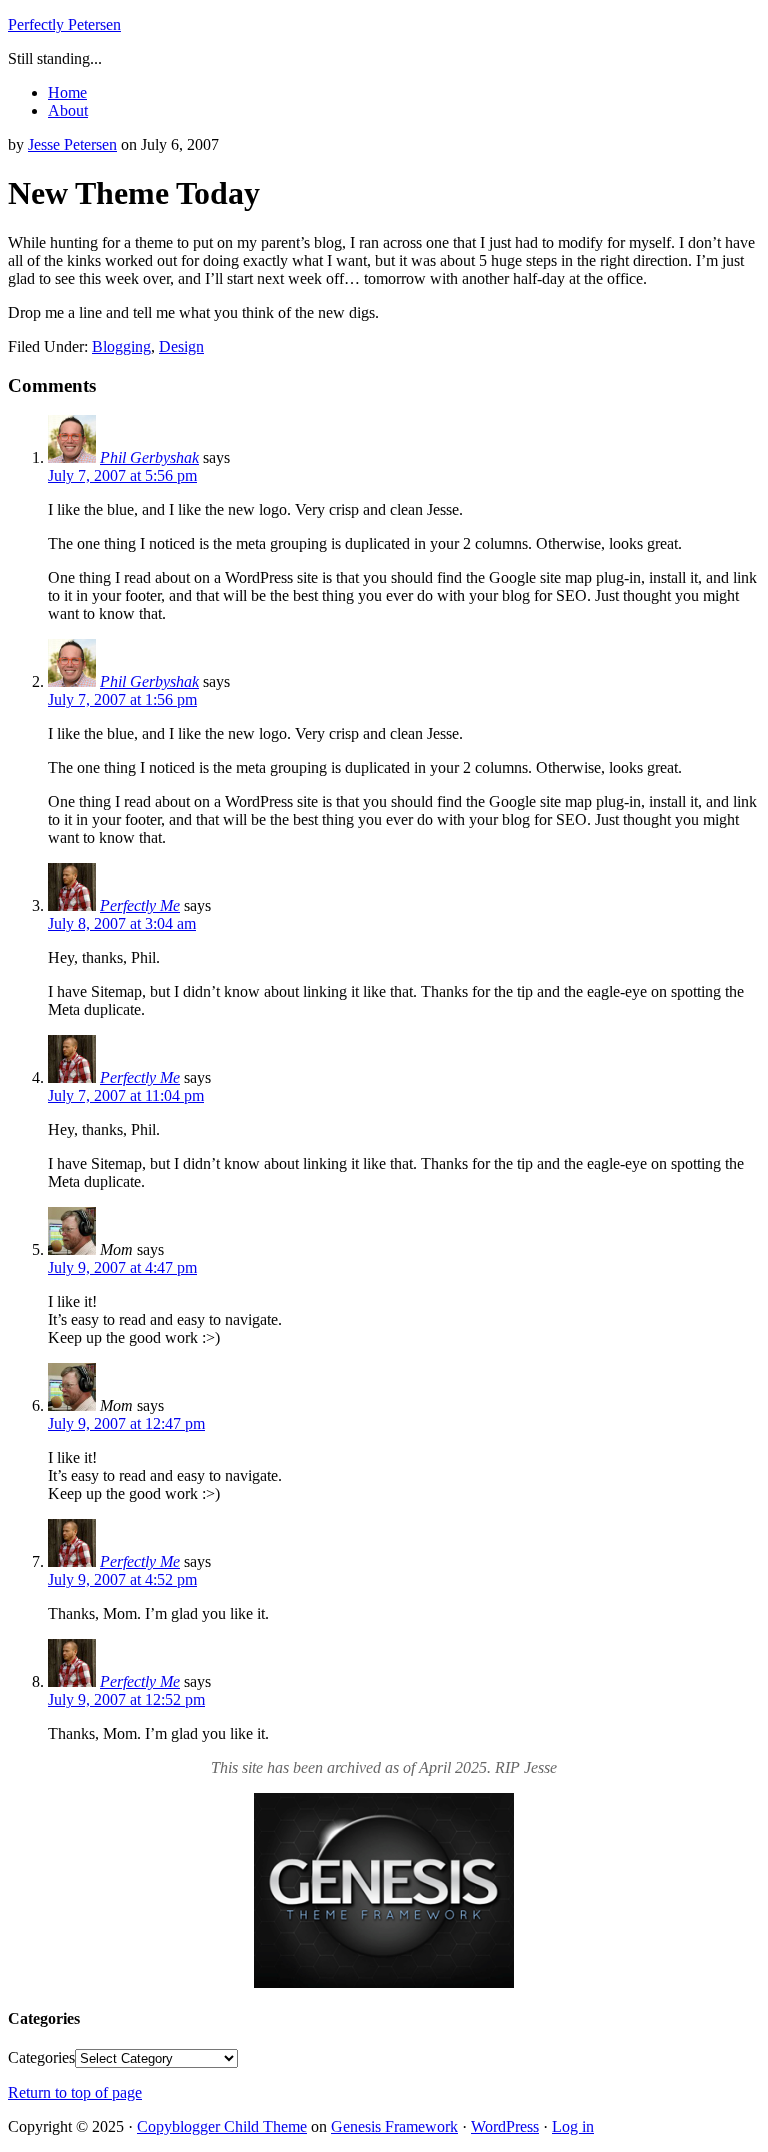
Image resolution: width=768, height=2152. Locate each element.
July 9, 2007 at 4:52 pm (122, 1579)
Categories (41, 2057)
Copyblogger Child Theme (222, 2126)
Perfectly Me (140, 905)
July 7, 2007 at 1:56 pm (122, 699)
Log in (573, 2126)
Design (181, 346)
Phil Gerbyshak (149, 457)
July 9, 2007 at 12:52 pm (126, 1699)
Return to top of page (75, 2092)
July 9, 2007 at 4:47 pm (122, 1267)
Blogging (121, 346)
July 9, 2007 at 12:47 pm (126, 1423)
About (68, 110)
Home (67, 92)
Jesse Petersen (72, 144)
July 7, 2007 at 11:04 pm (126, 1095)
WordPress (505, 2126)
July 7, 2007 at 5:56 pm (122, 475)
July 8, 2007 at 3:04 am (122, 923)
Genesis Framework (394, 2126)
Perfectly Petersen (64, 24)
